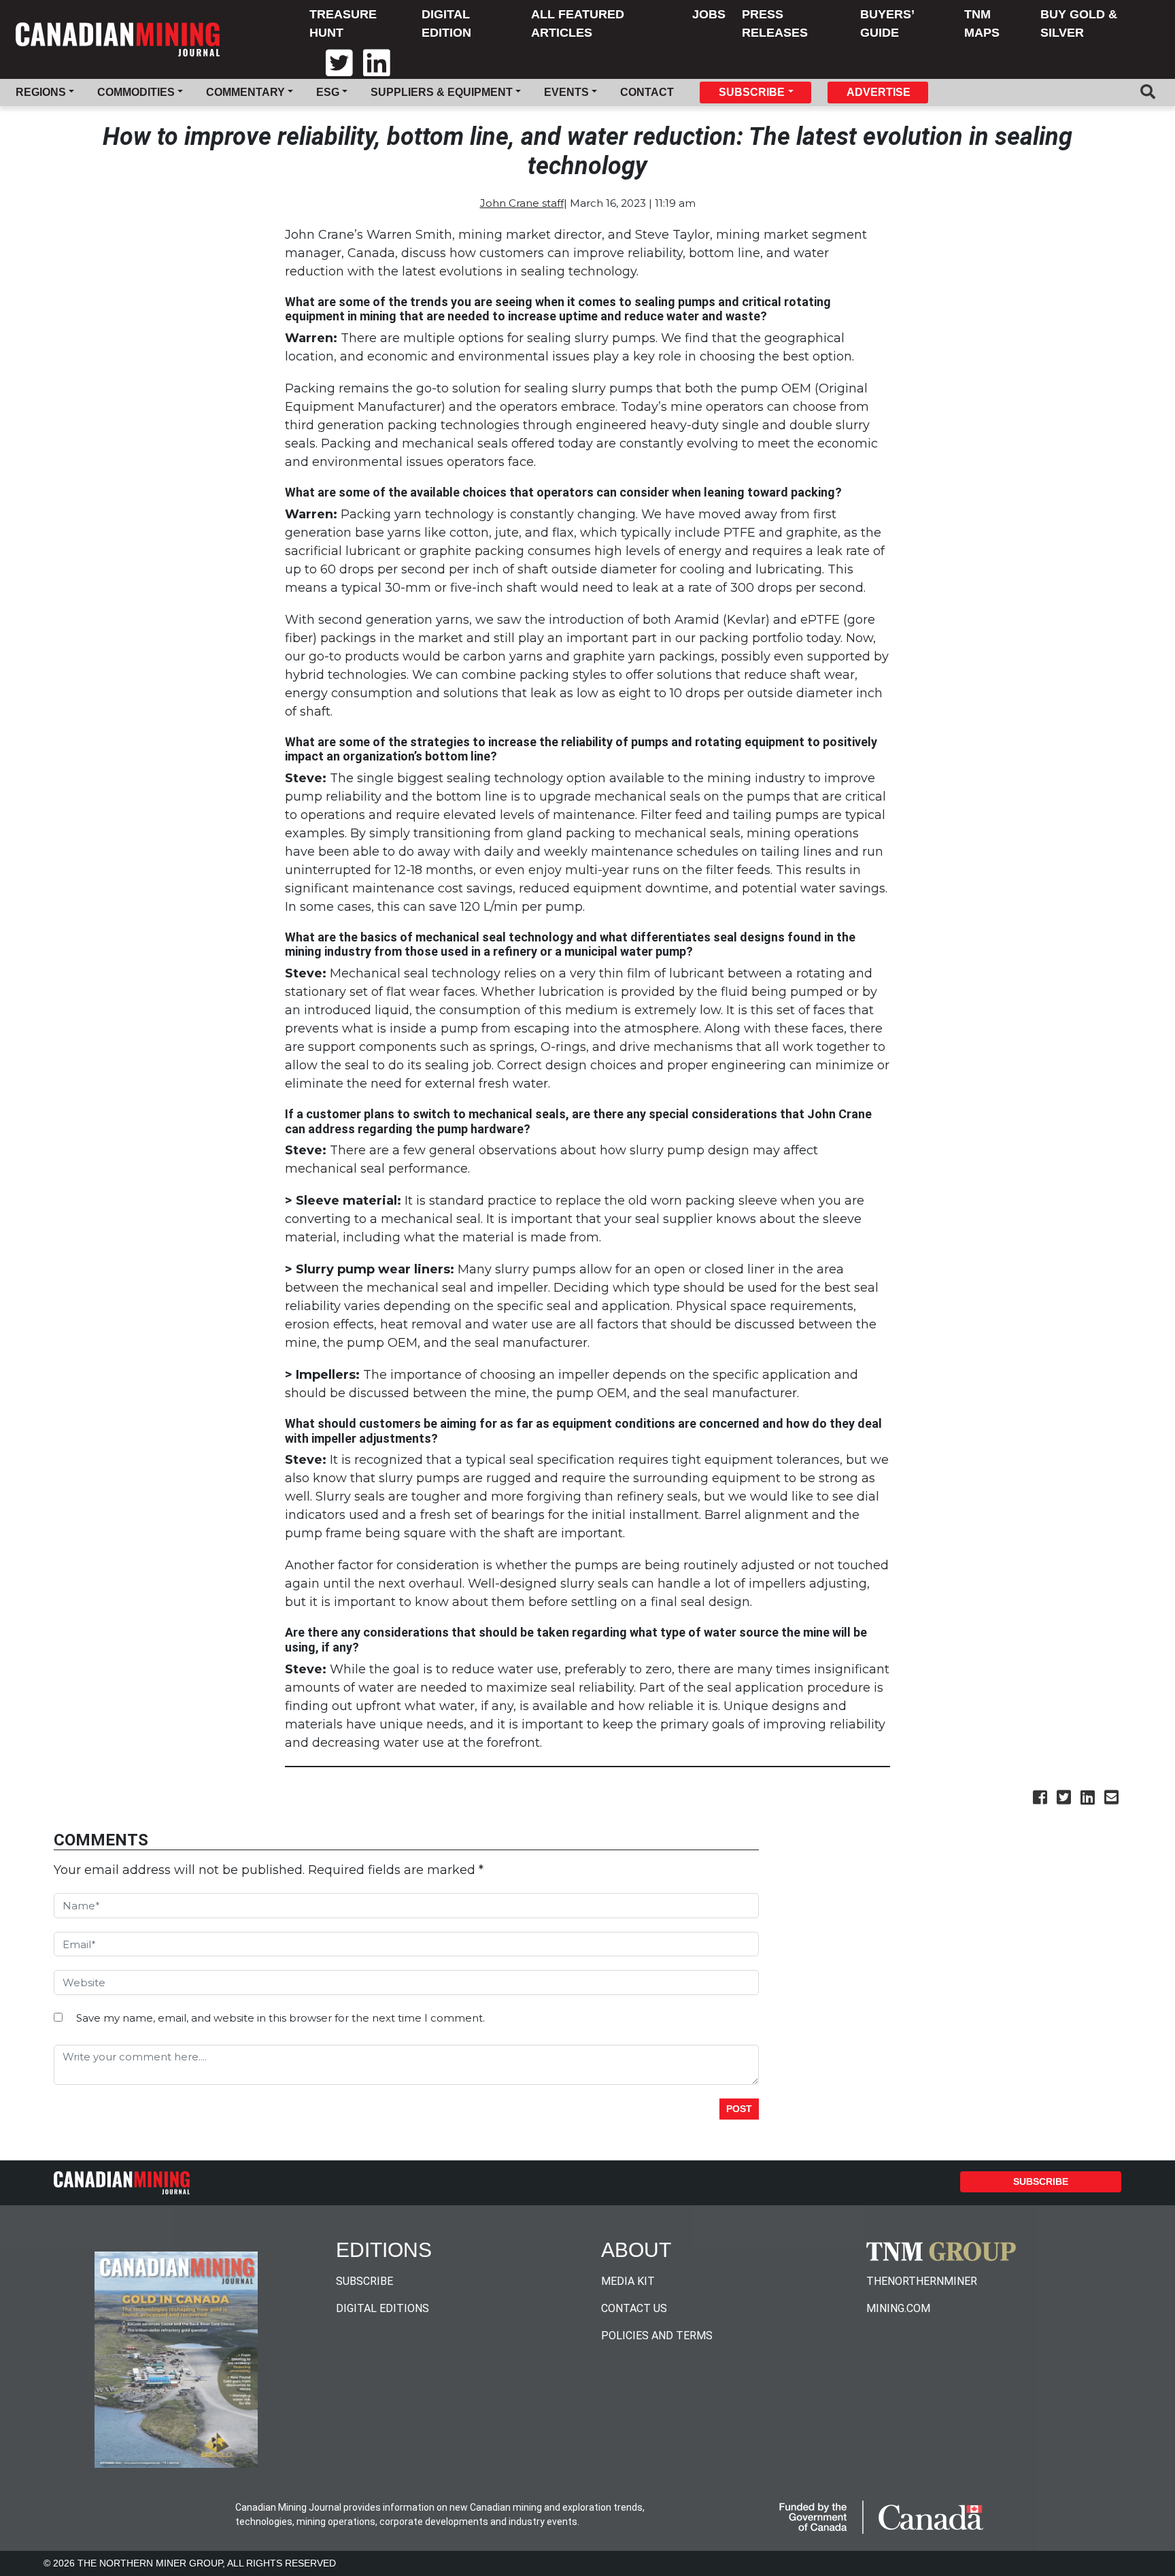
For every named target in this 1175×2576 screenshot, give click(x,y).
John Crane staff (522, 203)
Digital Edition (446, 23)
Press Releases (775, 23)
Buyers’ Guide (887, 23)
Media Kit (628, 2281)
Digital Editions (382, 2308)
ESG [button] (328, 92)
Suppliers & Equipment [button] (442, 92)
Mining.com (898, 2308)
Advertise (879, 92)
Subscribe (1041, 2181)
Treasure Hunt (343, 23)
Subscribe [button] (752, 92)
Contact (647, 92)
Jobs (709, 14)
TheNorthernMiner (922, 2281)
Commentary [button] (245, 92)
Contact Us (634, 2308)
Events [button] (566, 92)
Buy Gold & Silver (1079, 23)
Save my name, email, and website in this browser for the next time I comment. (280, 2018)
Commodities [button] (136, 92)
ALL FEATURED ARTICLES (578, 23)
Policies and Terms (657, 2336)
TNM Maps (982, 23)
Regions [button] (41, 92)
